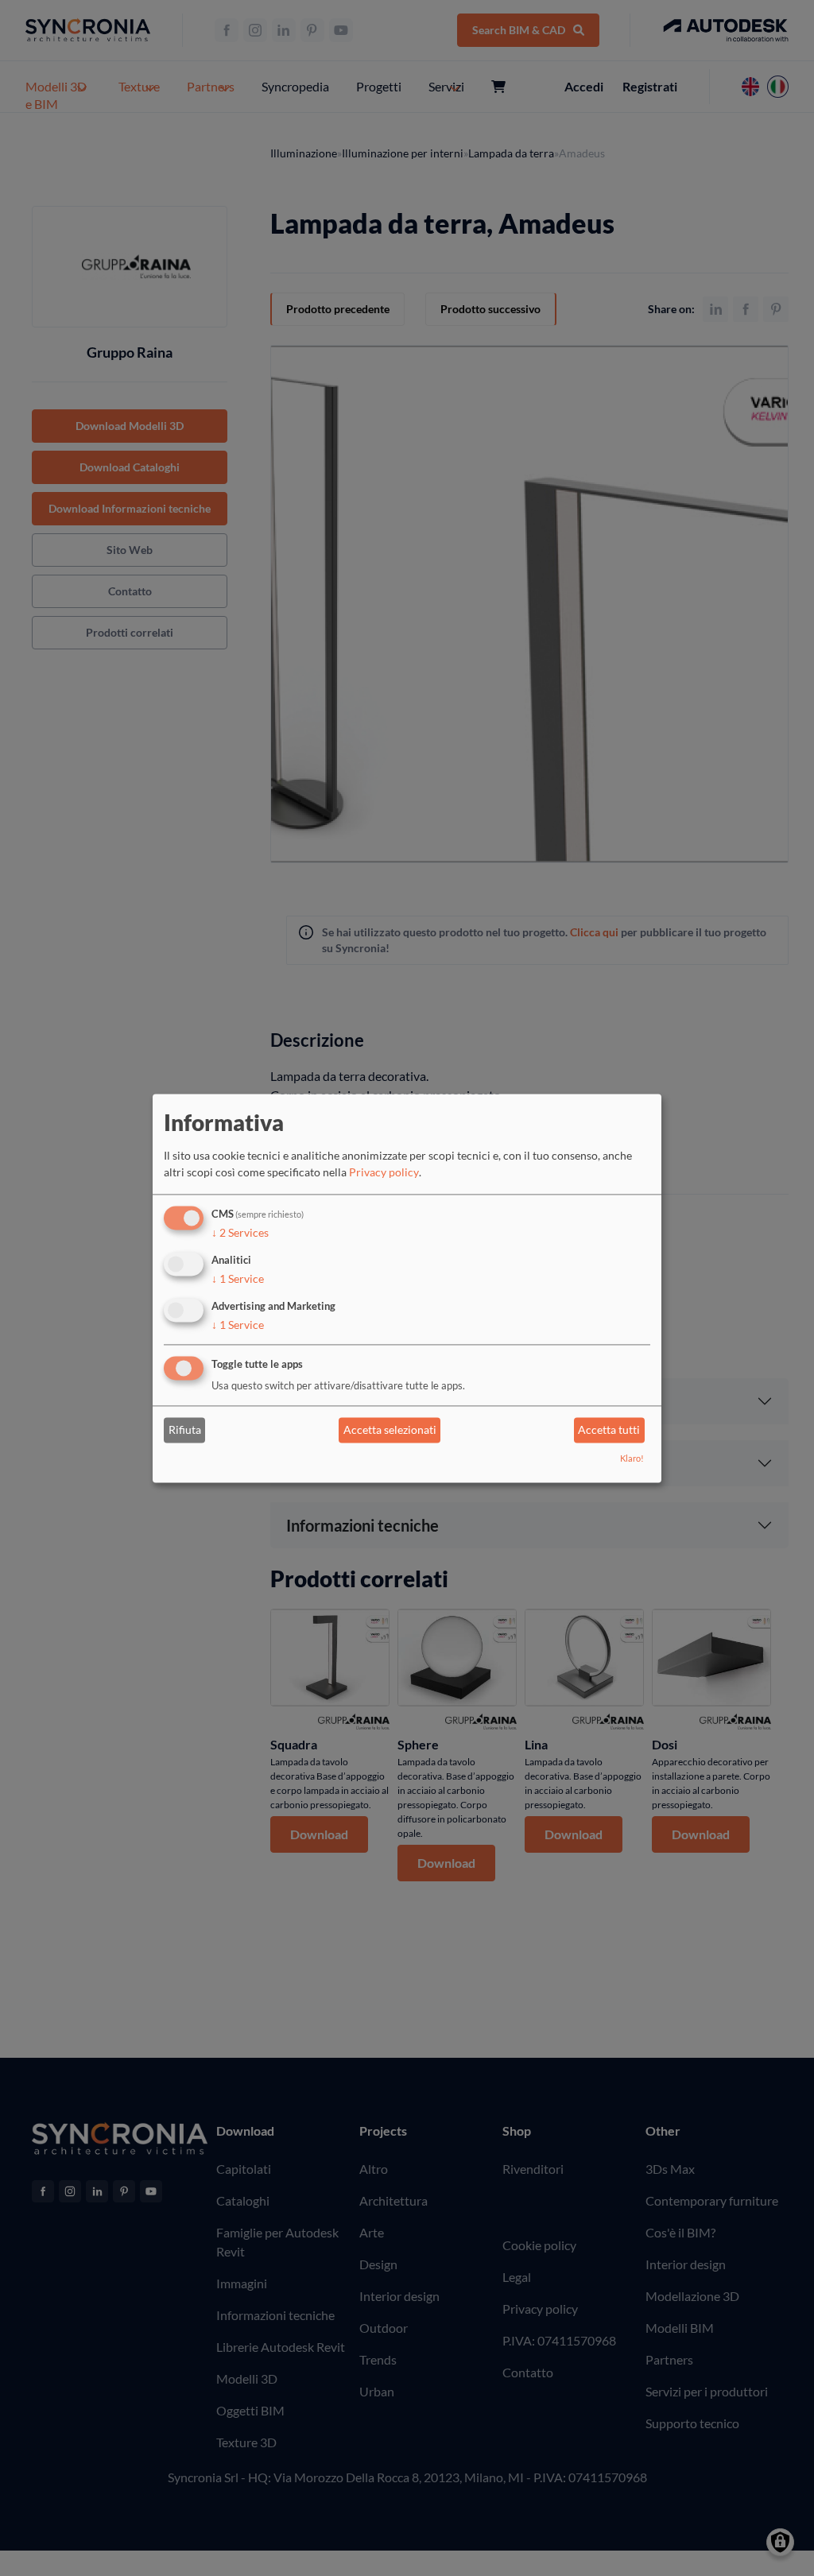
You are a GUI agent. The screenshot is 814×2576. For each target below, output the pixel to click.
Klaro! (632, 1458)
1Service (238, 1278)
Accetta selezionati (390, 1430)
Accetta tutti (609, 1430)
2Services (240, 1233)
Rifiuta (185, 1430)
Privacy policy (384, 1173)
